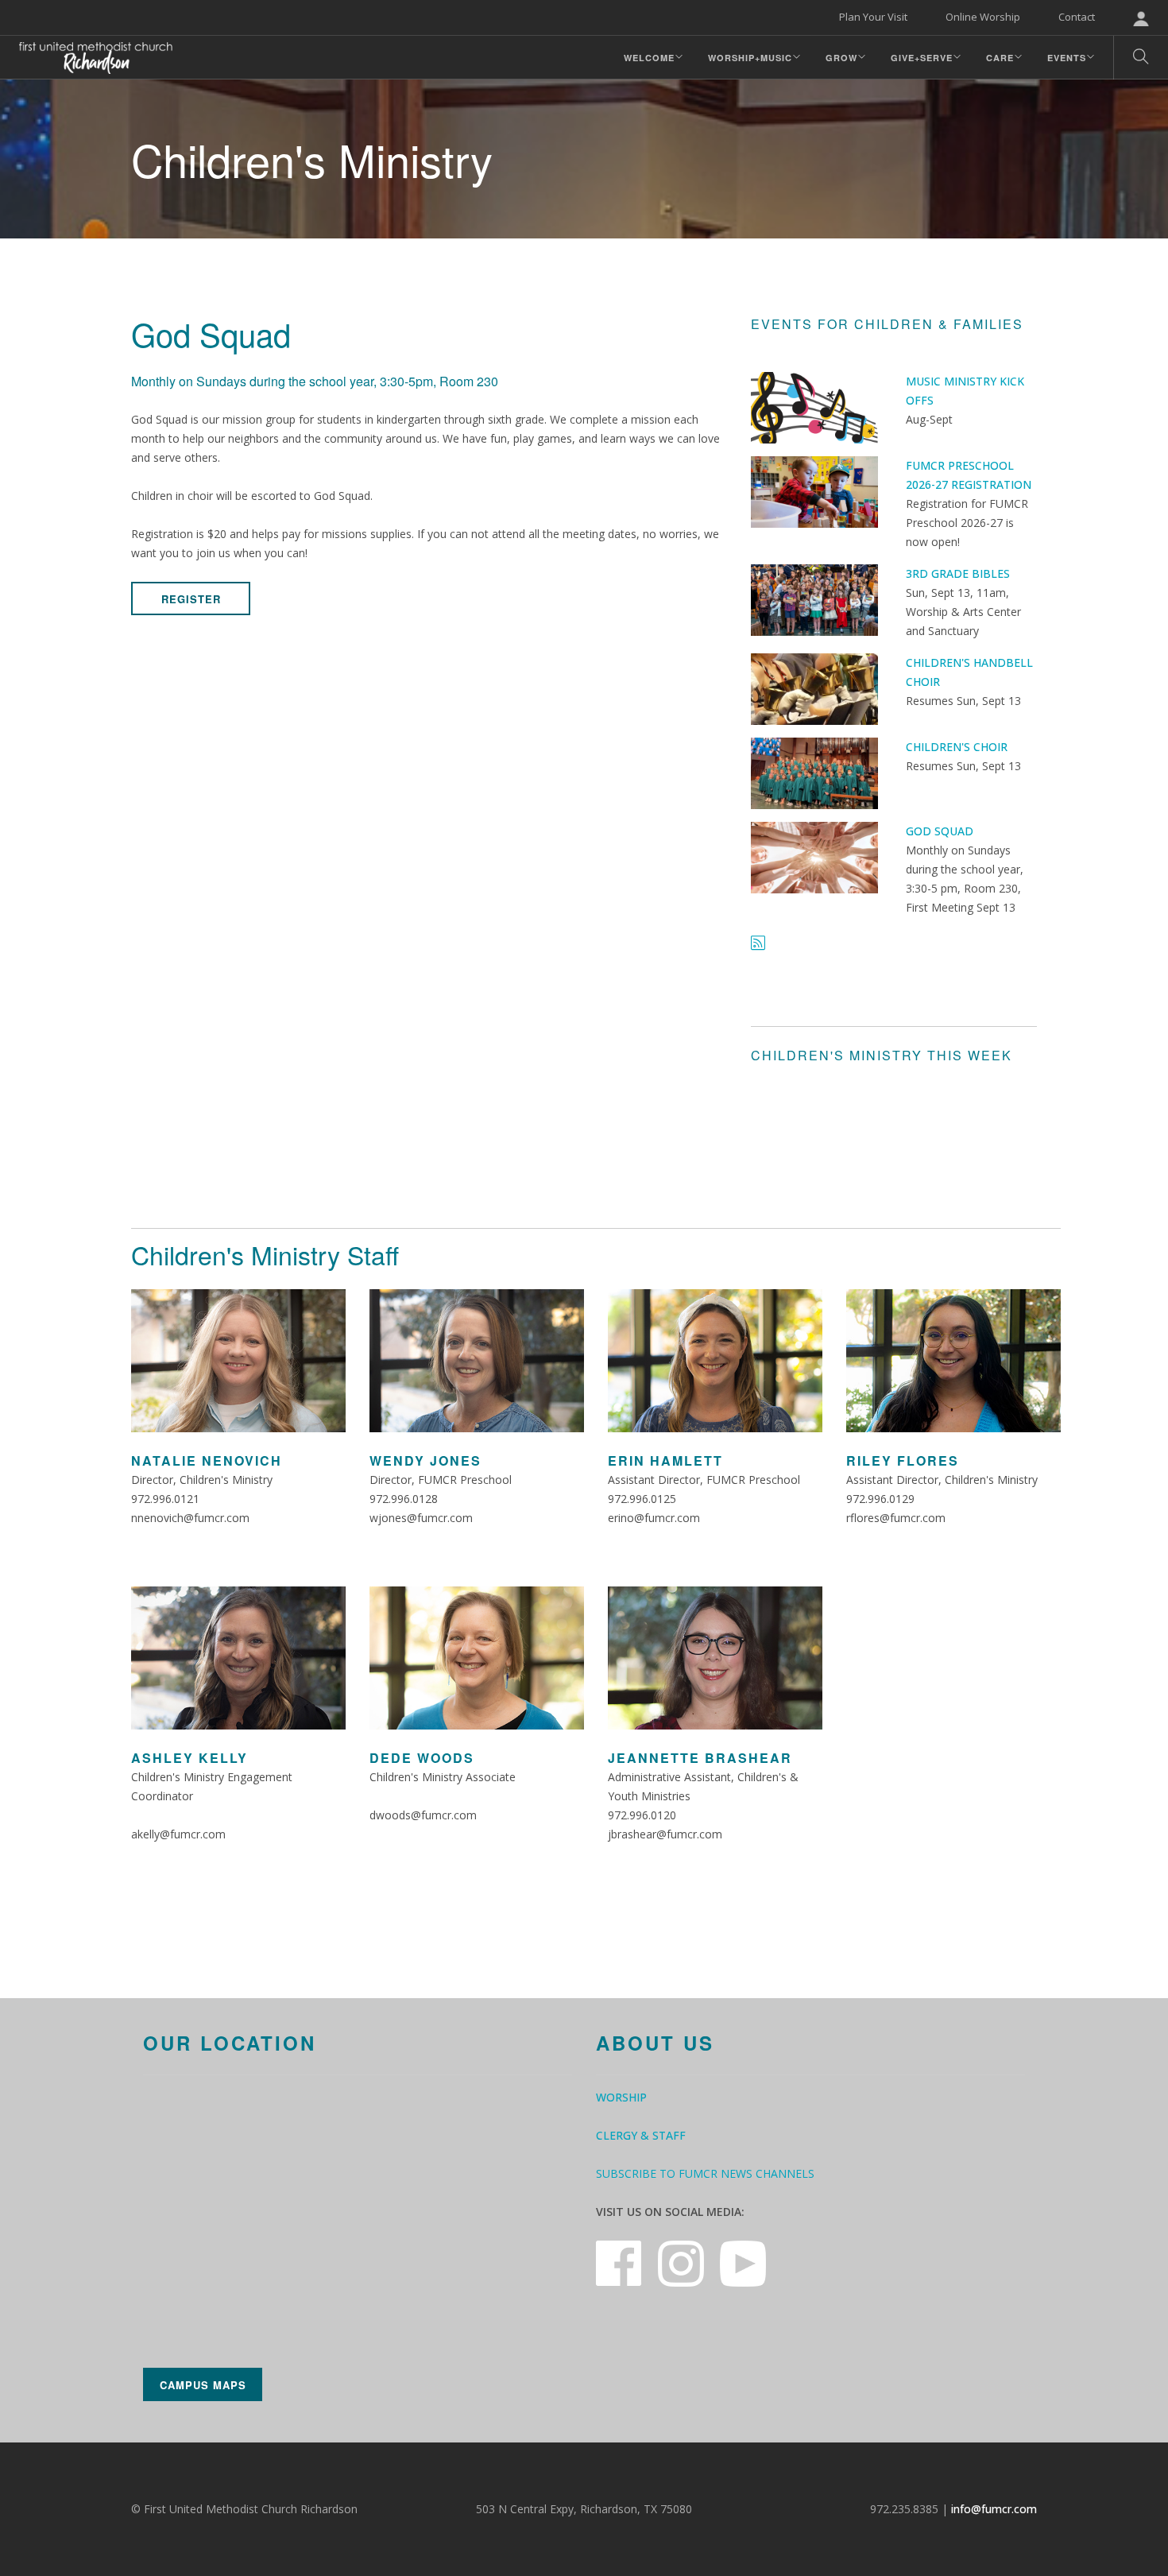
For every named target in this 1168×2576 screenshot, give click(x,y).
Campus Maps (203, 2385)
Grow (841, 58)
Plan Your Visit (873, 17)
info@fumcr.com (994, 2509)
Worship (621, 2097)
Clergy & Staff (641, 2135)
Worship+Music (750, 58)
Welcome (649, 58)
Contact (1077, 17)
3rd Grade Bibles (958, 573)
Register (191, 599)
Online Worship (983, 17)
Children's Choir (957, 747)
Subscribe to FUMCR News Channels (705, 2173)
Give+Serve (922, 58)
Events (1067, 58)
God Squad (940, 831)
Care (1000, 58)
